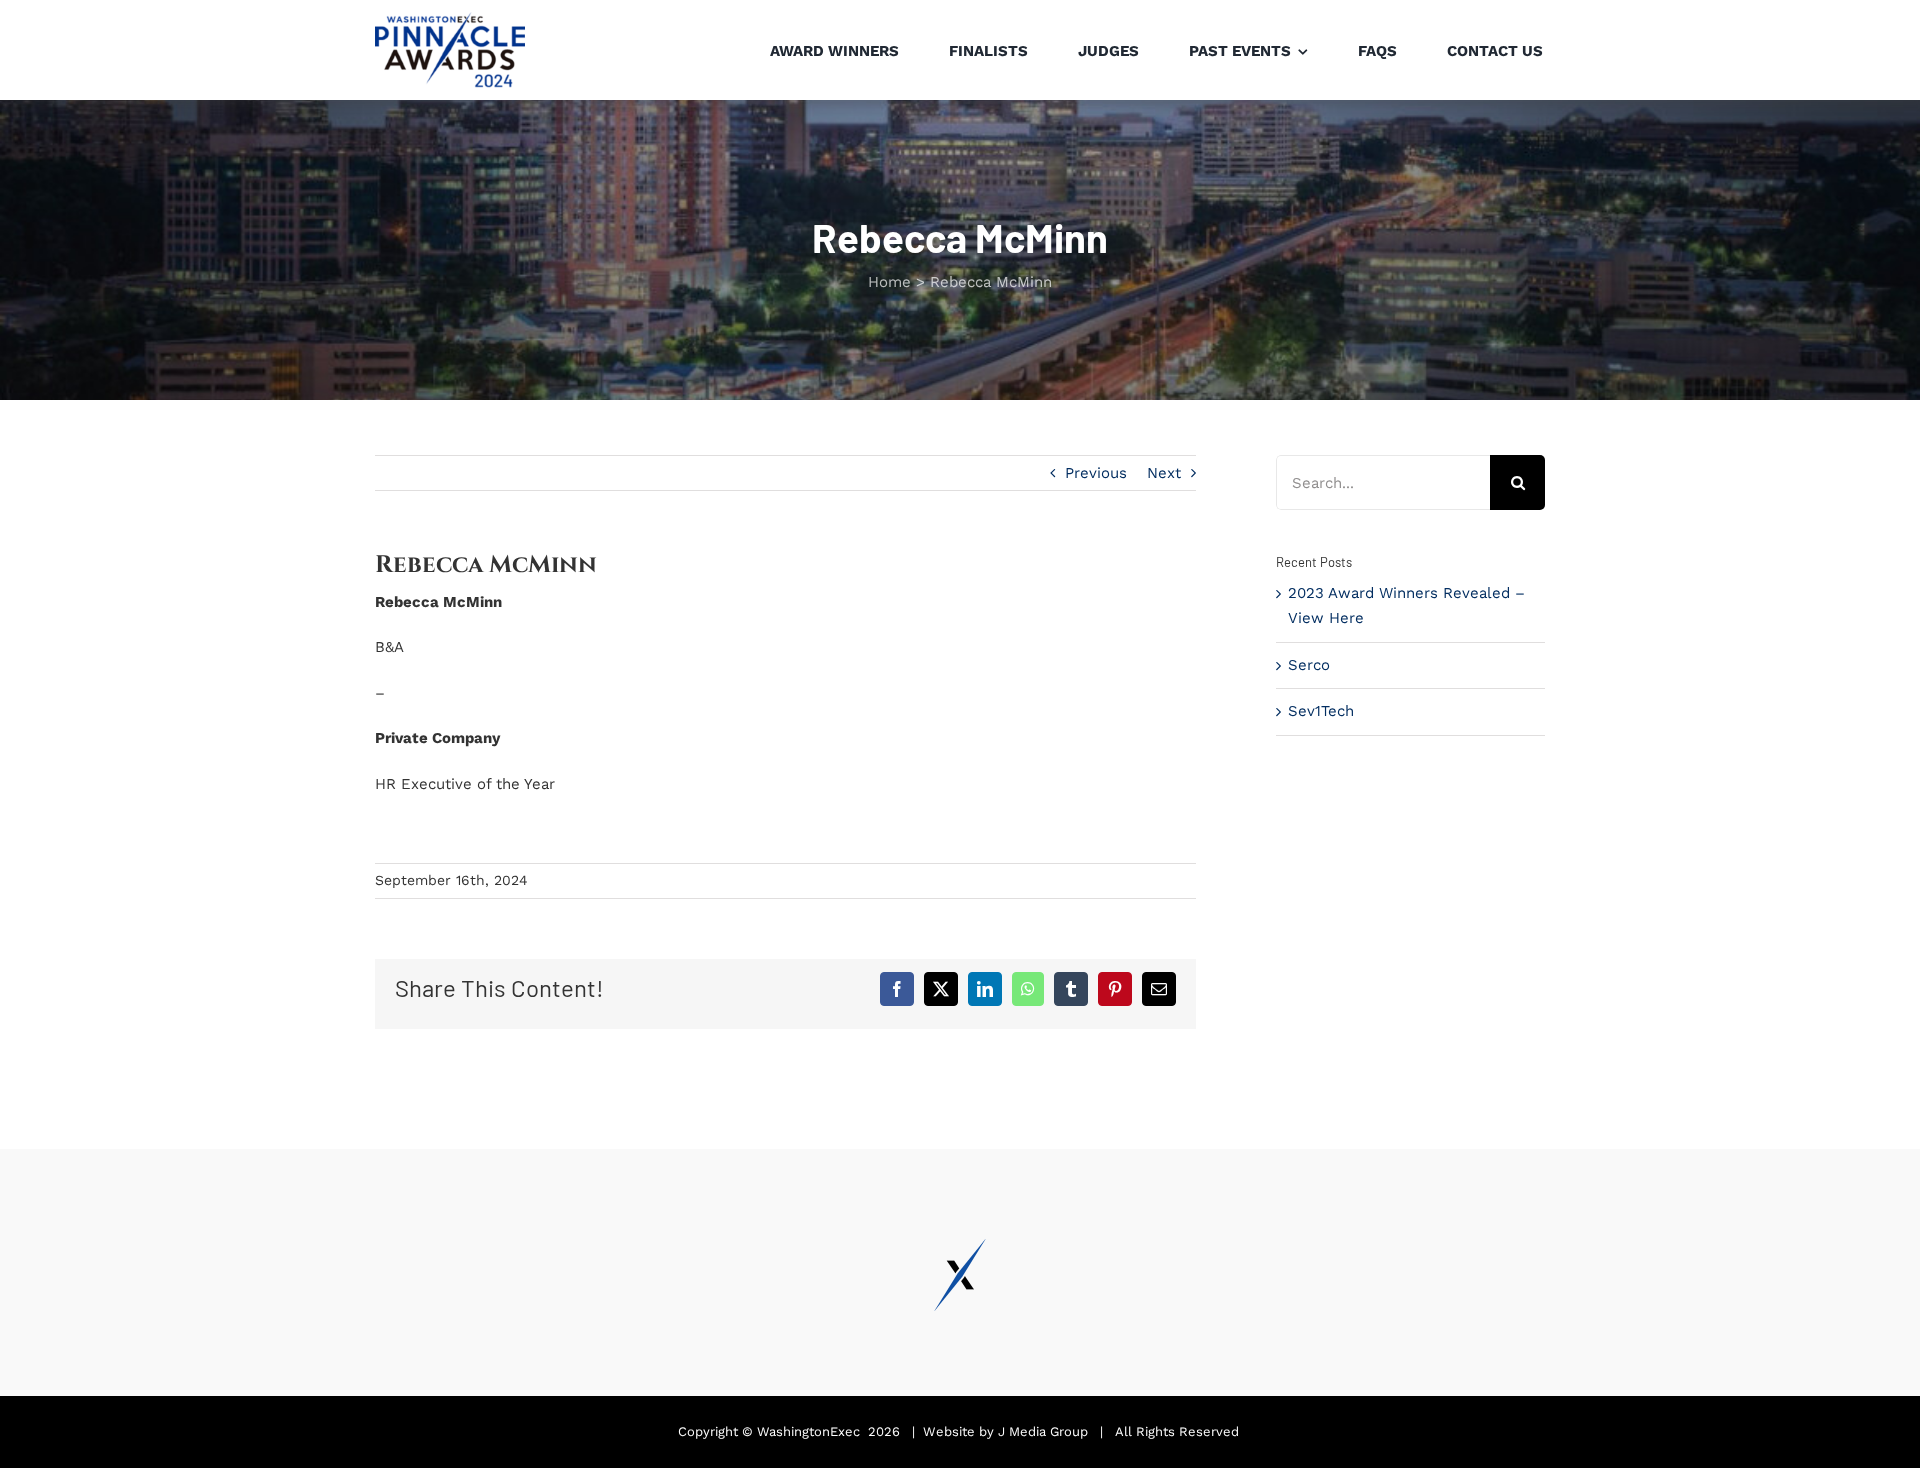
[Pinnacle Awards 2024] (450, 19)
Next (1164, 473)
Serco (1309, 665)
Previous (1096, 473)
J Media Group (1043, 1431)
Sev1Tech (1321, 711)
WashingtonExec (808, 1431)
